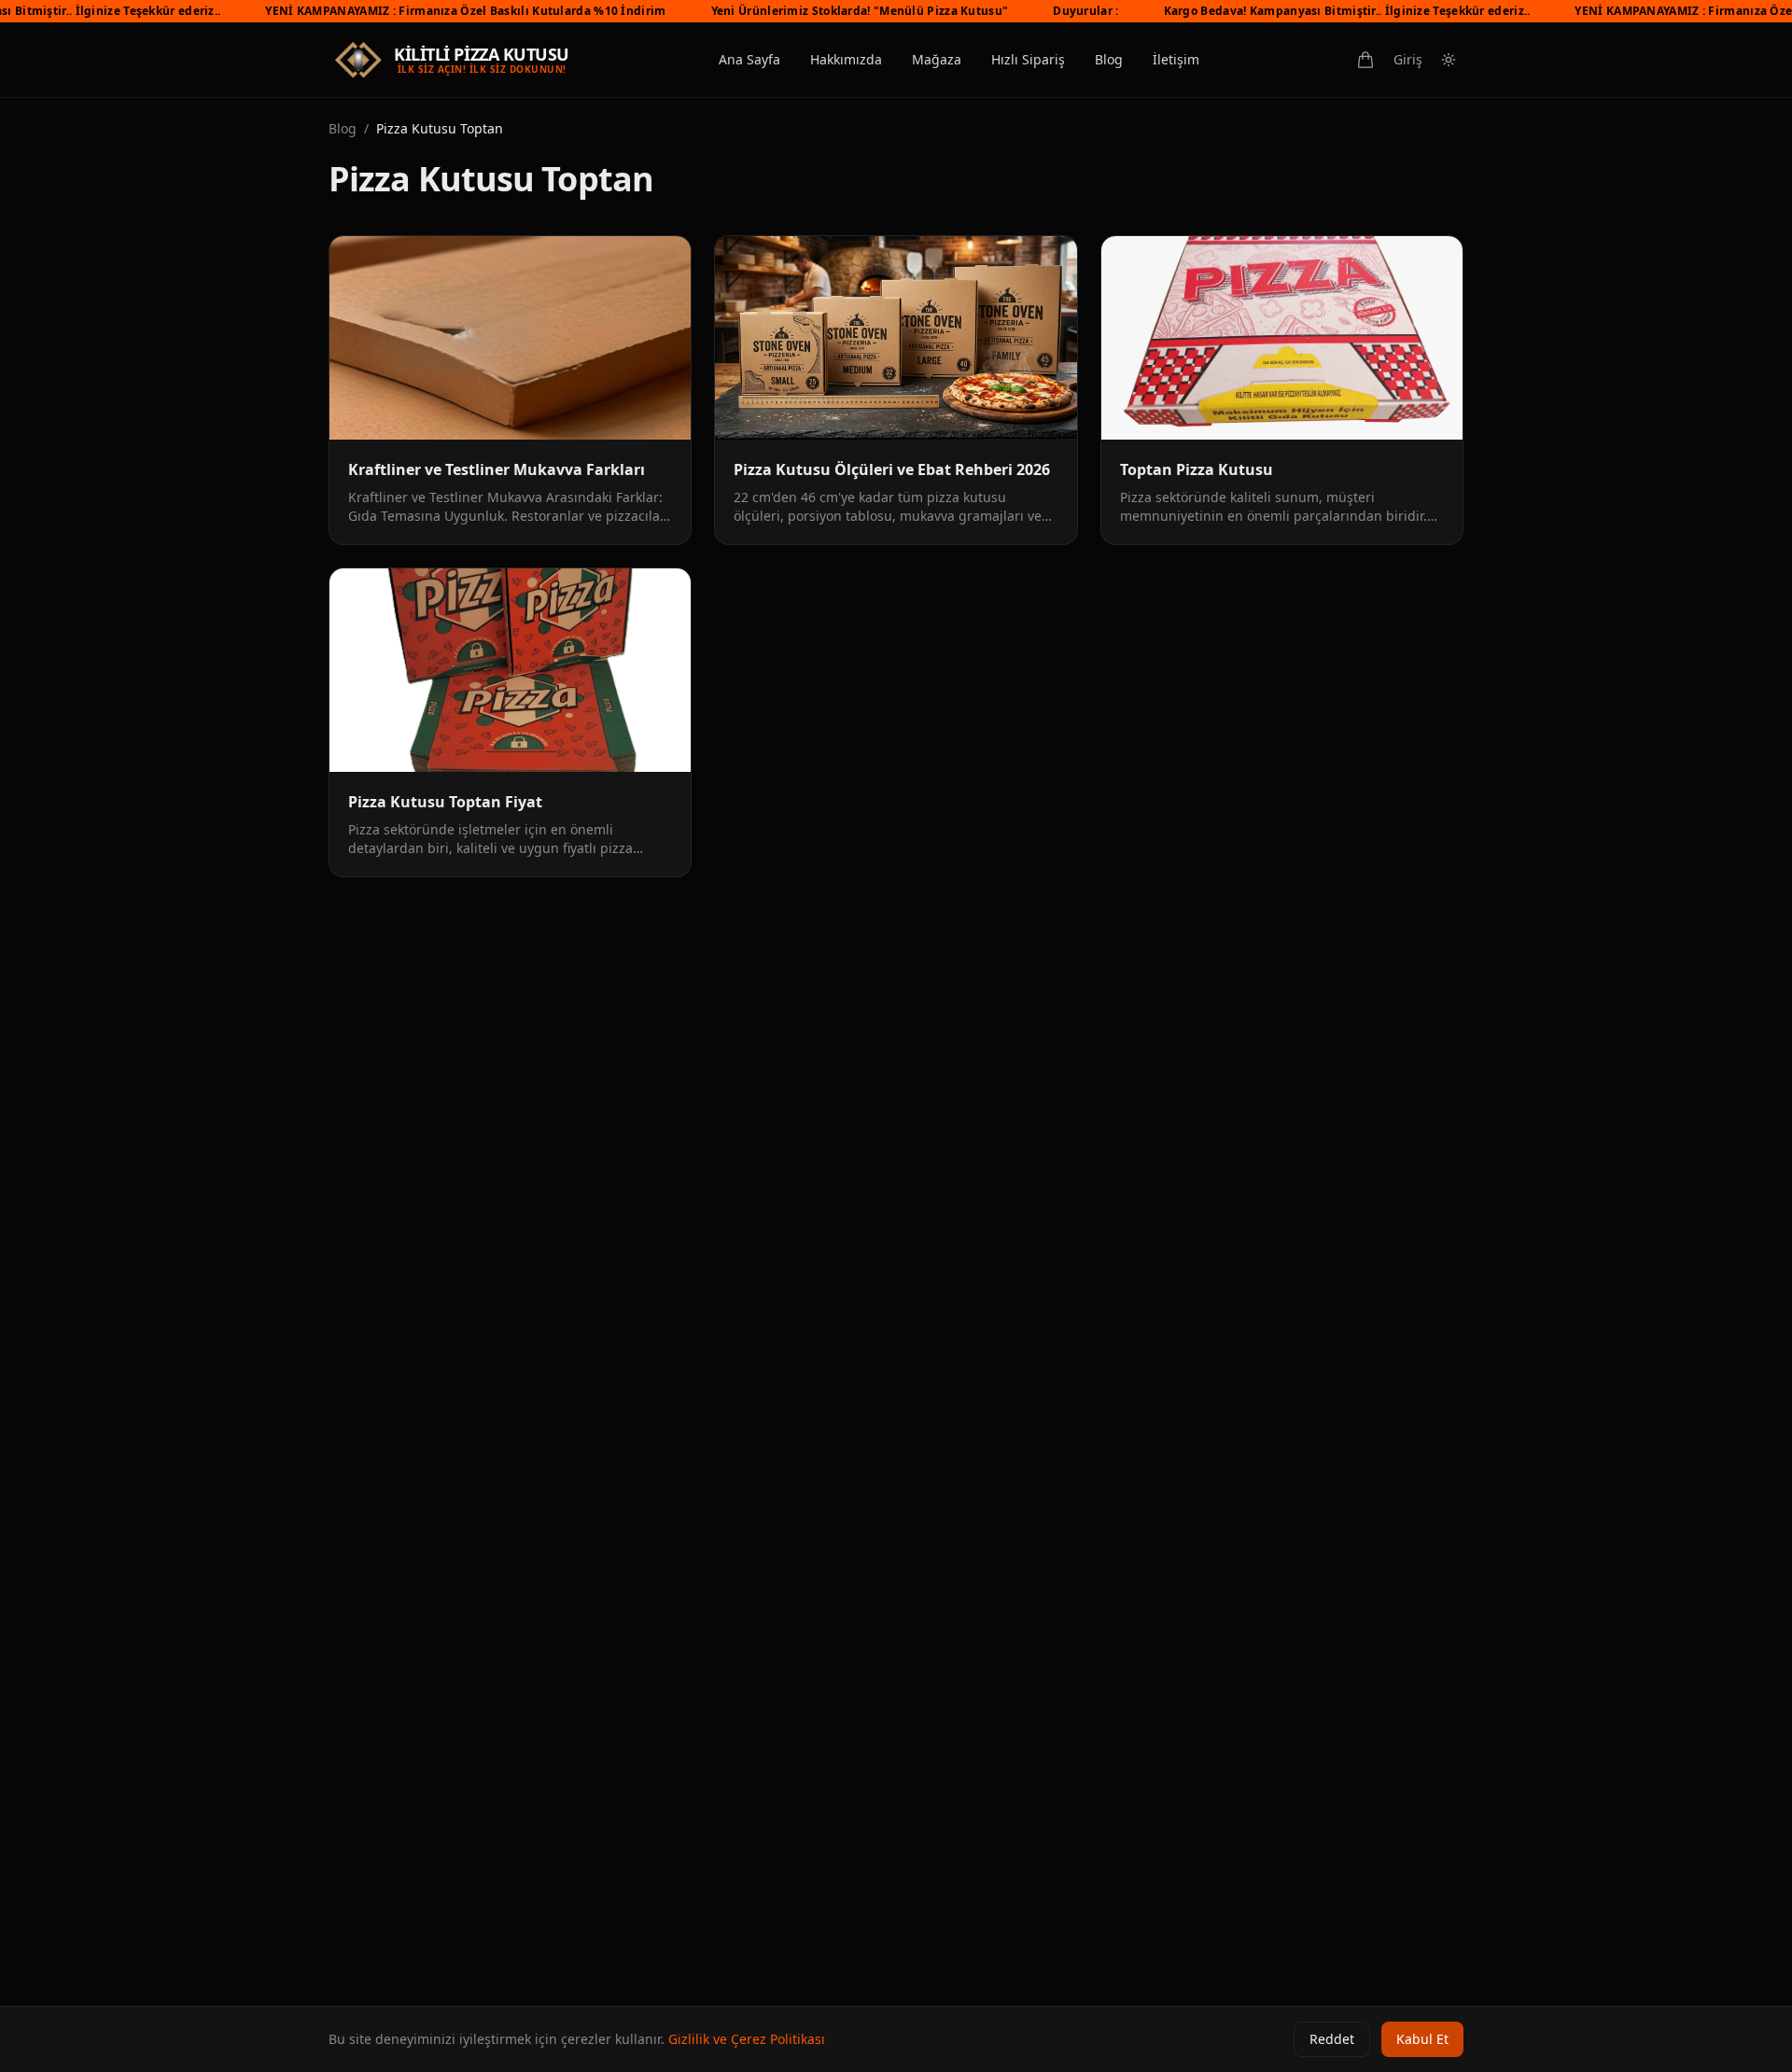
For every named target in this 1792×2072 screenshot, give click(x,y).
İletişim (1176, 59)
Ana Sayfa (749, 59)
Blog (1109, 59)
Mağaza (937, 59)
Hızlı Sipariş (1028, 59)
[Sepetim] (1365, 60)
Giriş (1408, 59)
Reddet (1332, 2039)
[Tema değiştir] (1449, 60)
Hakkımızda (846, 59)
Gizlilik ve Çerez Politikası (747, 2039)
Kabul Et (1422, 2039)
